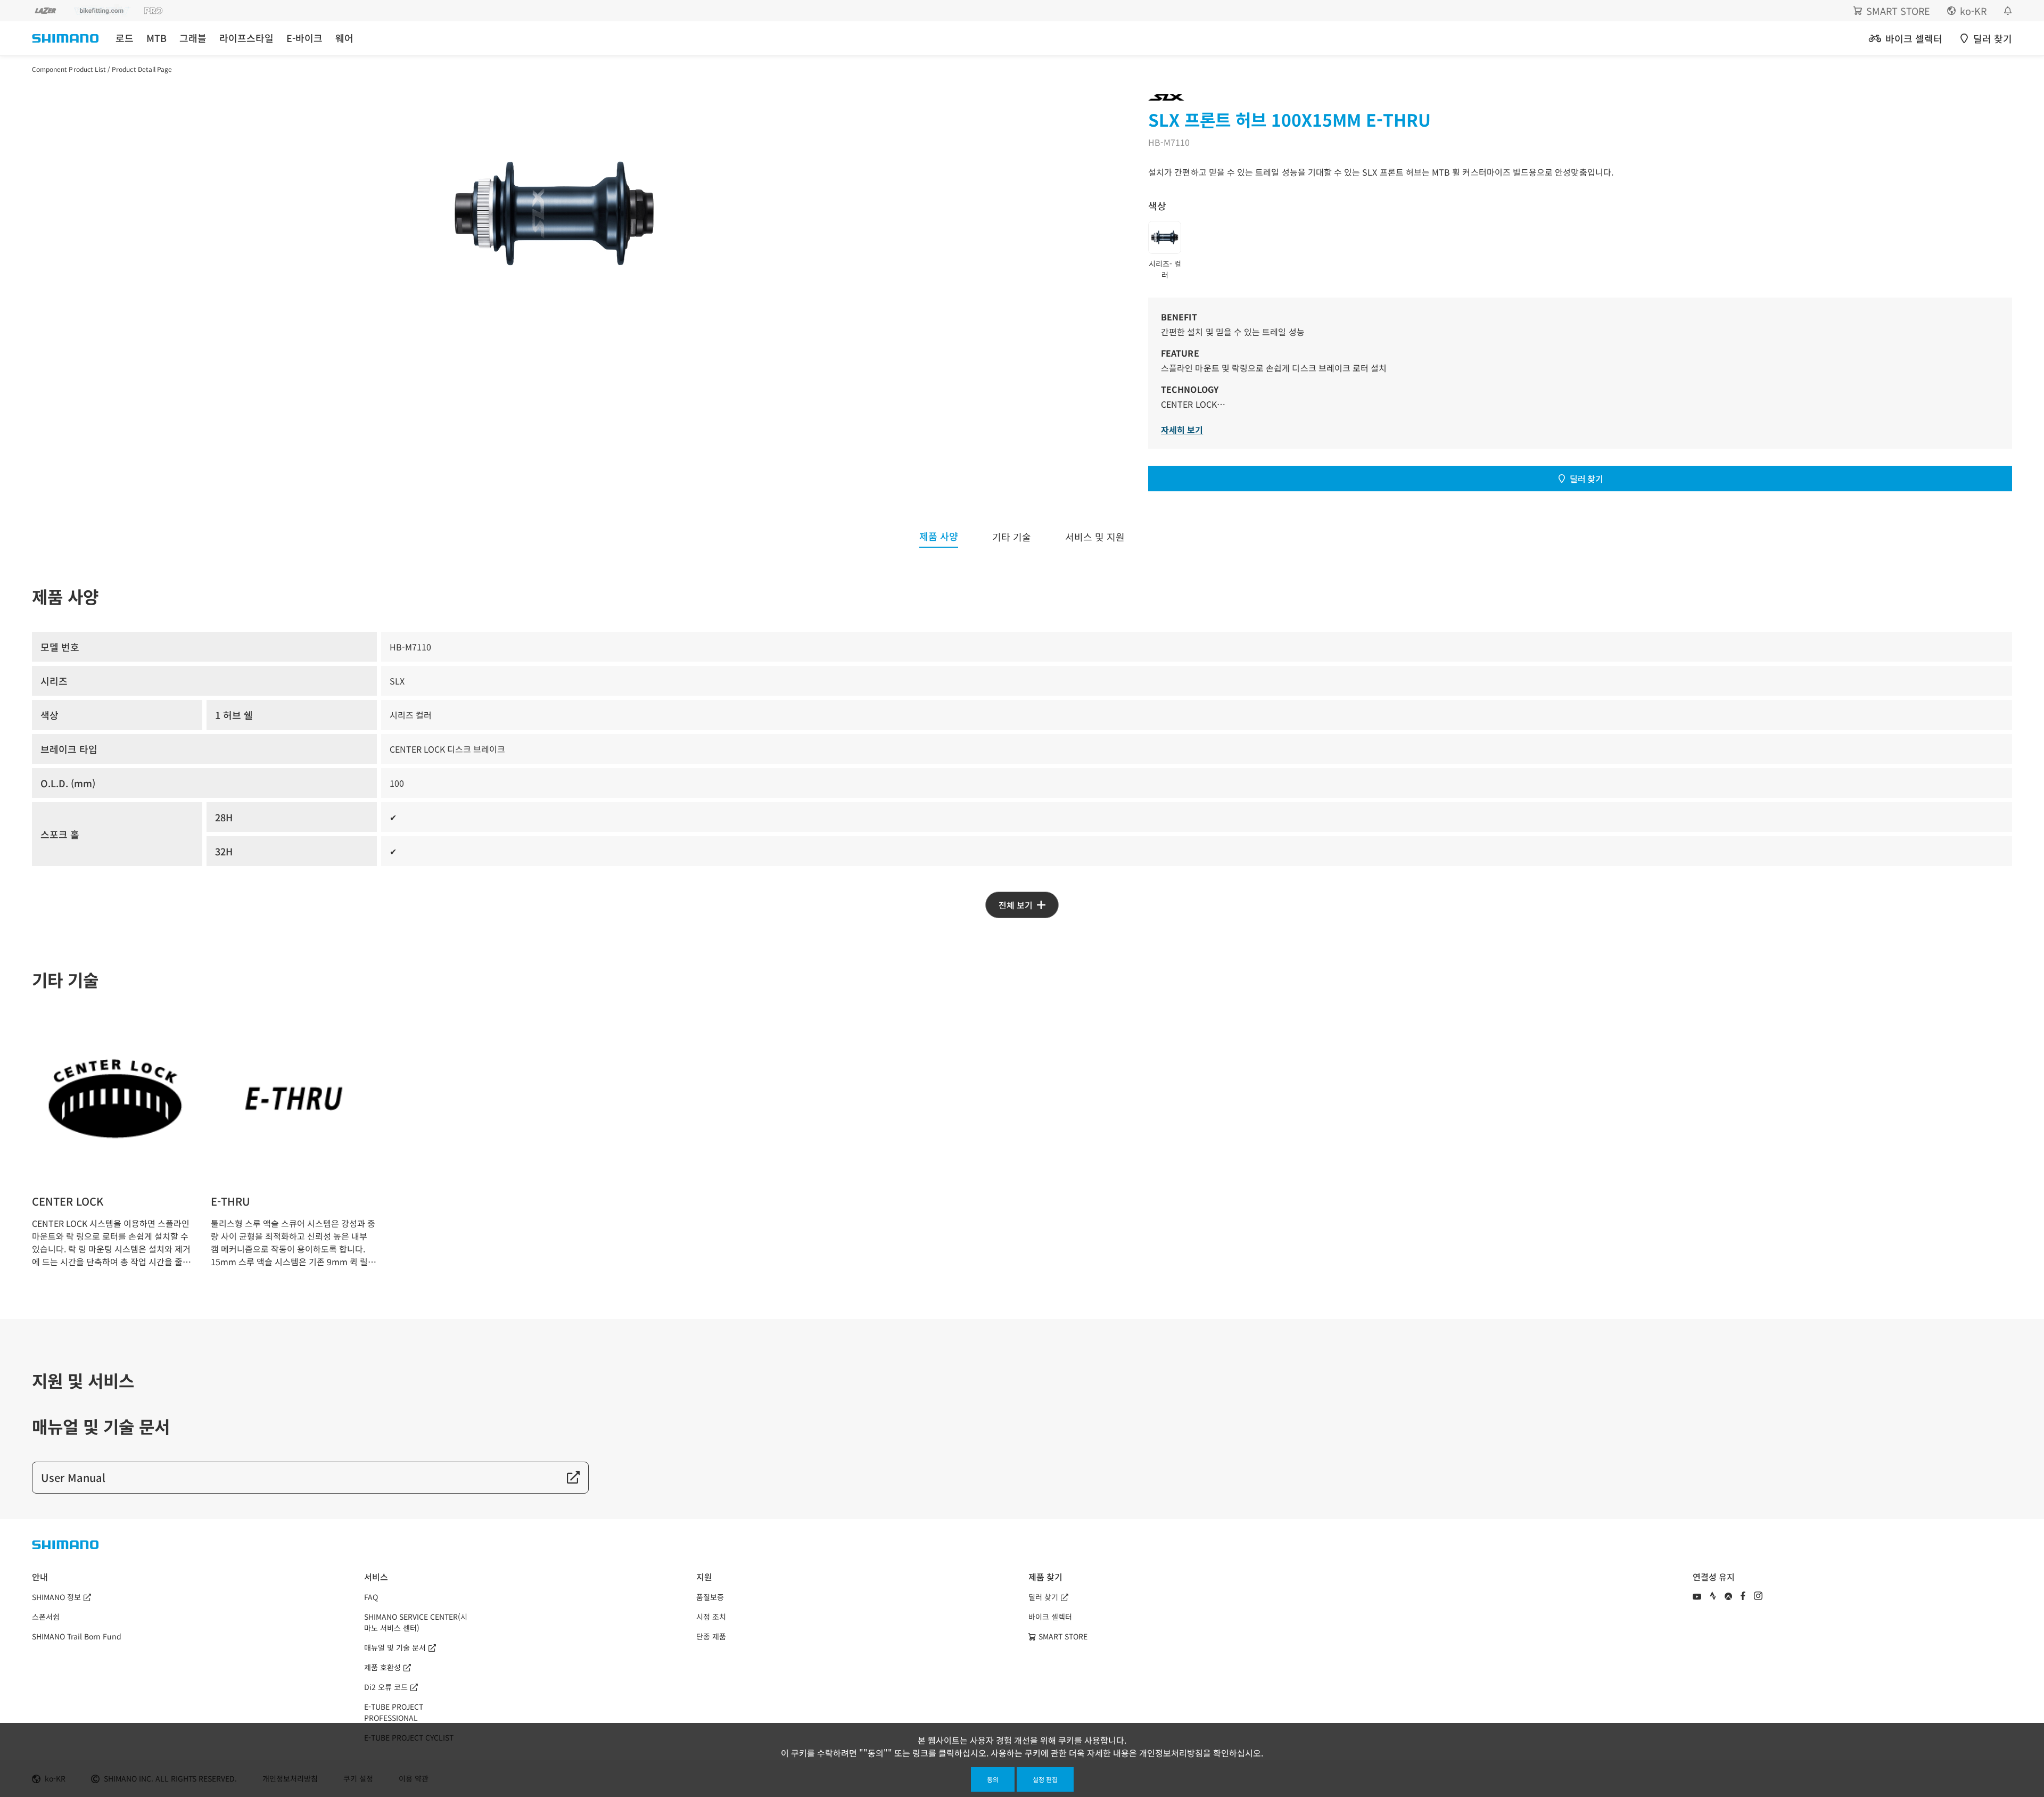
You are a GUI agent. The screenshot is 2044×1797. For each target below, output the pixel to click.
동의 (993, 1779)
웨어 (344, 38)
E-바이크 (304, 38)
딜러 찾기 (1586, 479)
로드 (125, 38)
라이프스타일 (246, 38)
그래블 (193, 38)
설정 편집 (1045, 1779)
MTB (156, 38)
